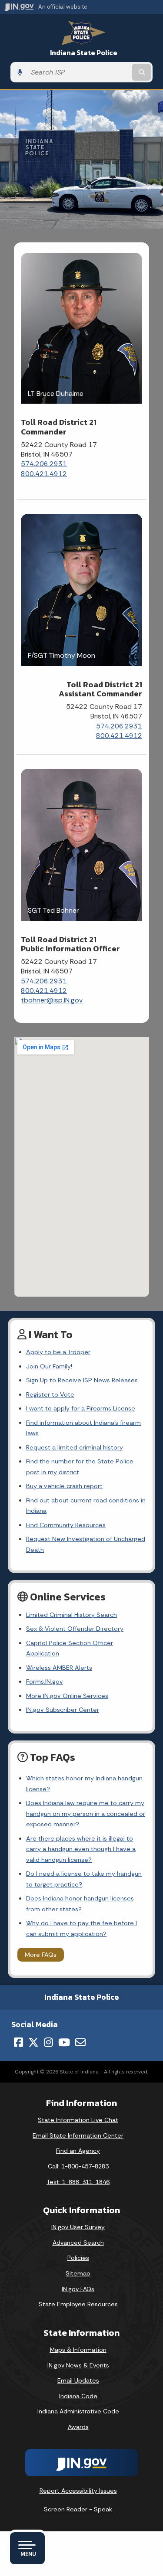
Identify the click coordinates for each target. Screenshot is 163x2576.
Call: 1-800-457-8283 (78, 2166)
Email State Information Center (78, 2135)
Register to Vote (50, 1394)
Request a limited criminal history (75, 1447)
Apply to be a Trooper (58, 1352)
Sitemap (78, 2273)
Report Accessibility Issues (78, 2491)
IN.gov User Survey (78, 2227)
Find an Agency (78, 2151)
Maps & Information (78, 2350)
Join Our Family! (49, 1366)
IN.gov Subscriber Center (63, 1710)
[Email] (80, 2042)
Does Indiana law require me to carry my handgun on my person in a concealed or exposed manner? (86, 1814)
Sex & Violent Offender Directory (75, 1629)
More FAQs (41, 1955)
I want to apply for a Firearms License (81, 1408)
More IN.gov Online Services (67, 1696)
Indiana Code (78, 2396)
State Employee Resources (78, 2304)
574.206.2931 (44, 464)
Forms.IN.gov (45, 1681)
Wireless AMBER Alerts (59, 1668)
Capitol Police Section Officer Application (70, 1648)
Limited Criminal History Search (72, 1615)
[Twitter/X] (33, 2042)
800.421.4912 (44, 474)
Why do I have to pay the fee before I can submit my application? (81, 1928)
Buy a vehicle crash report (64, 1486)
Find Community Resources (66, 1525)
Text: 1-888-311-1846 (78, 2182)
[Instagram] (48, 2042)
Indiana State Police (84, 53)
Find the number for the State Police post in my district (80, 1466)
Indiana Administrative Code (78, 2411)
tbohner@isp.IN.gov (52, 1000)
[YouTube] (64, 2042)
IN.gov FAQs (78, 2289)
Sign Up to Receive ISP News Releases (82, 1380)
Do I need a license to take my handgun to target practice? (84, 1879)
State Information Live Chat (78, 2120)
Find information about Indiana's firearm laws (83, 1428)
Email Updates (78, 2380)
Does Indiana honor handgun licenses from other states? (80, 1903)
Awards (78, 2427)
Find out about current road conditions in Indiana (86, 1505)
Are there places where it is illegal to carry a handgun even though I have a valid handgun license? (81, 1849)
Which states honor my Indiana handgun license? (84, 1783)
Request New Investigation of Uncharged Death (86, 1544)
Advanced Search (78, 2243)
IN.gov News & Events (78, 2365)
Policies (78, 2258)
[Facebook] (18, 2042)
